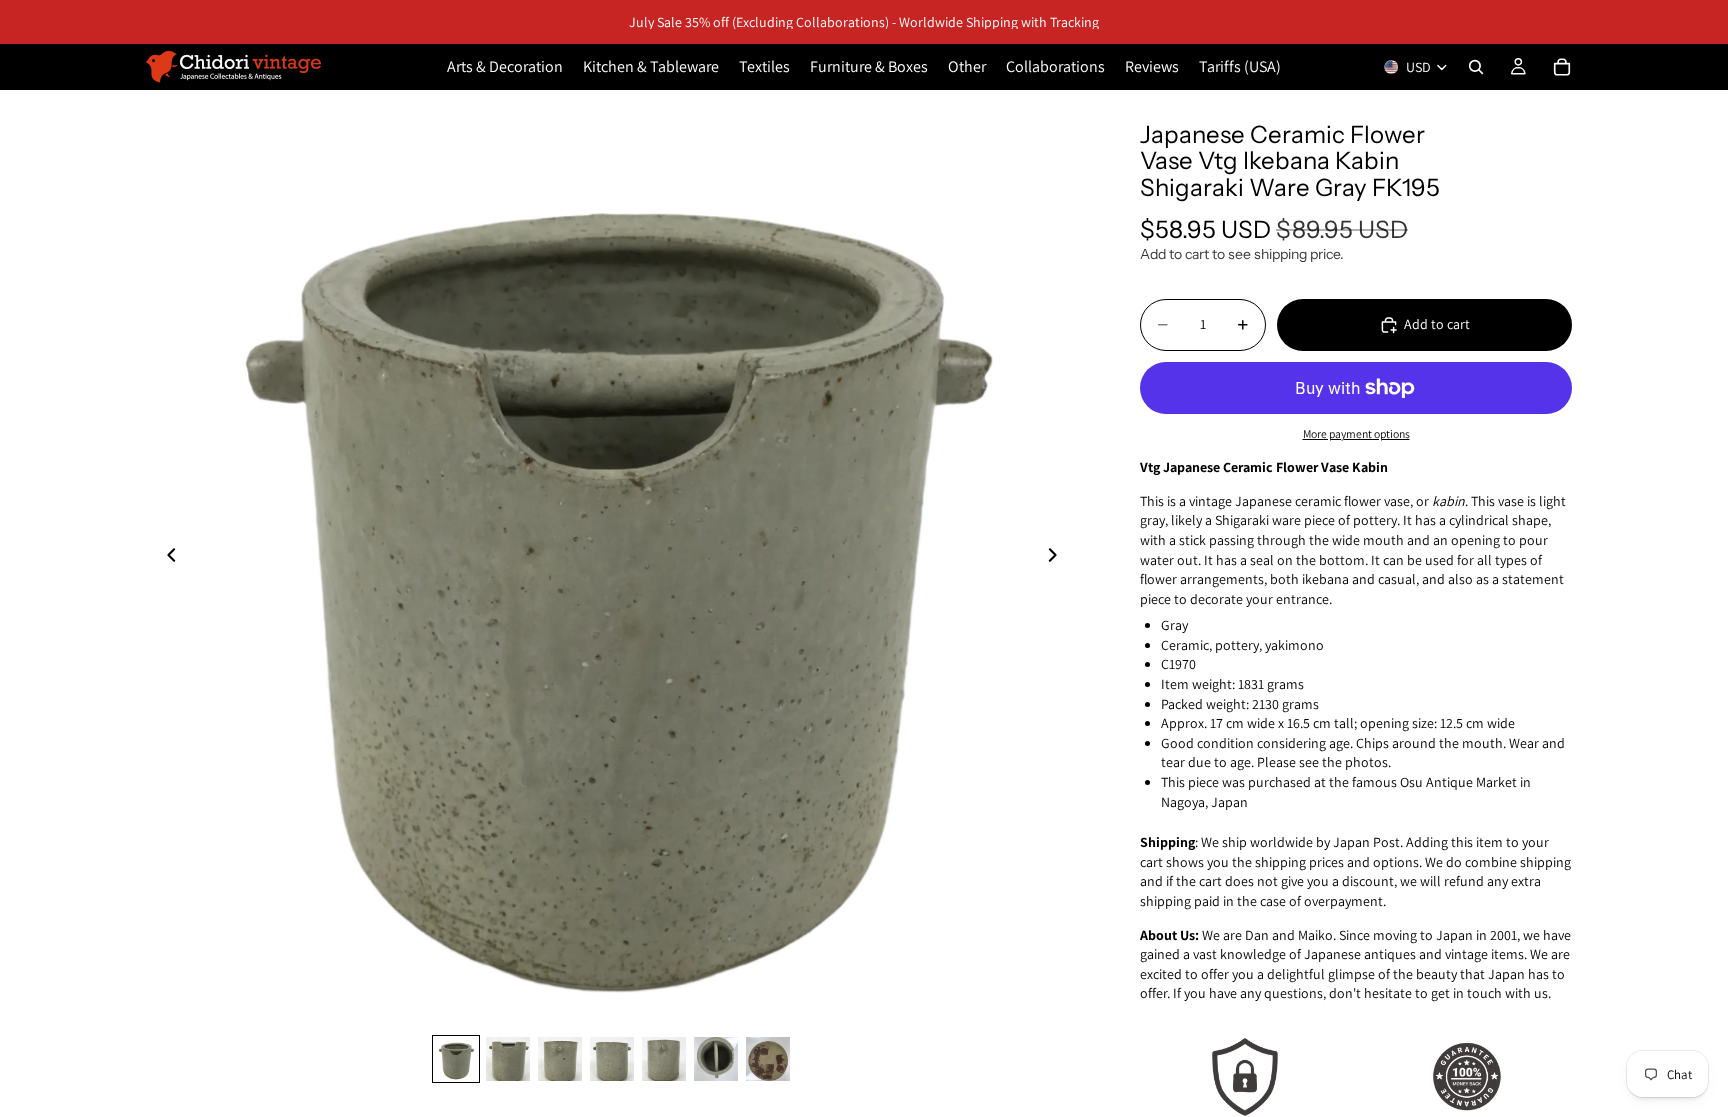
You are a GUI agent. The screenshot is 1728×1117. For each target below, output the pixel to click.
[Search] (1476, 67)
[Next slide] (1058, 558)
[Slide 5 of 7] (664, 1059)
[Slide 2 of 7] (508, 1059)
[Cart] (1562, 67)
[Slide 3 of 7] (560, 1059)
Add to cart (1437, 324)
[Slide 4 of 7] (612, 1059)
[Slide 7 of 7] (768, 1059)
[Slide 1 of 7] (456, 1059)
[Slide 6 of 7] (716, 1059)
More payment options (1356, 433)
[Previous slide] (166, 558)
